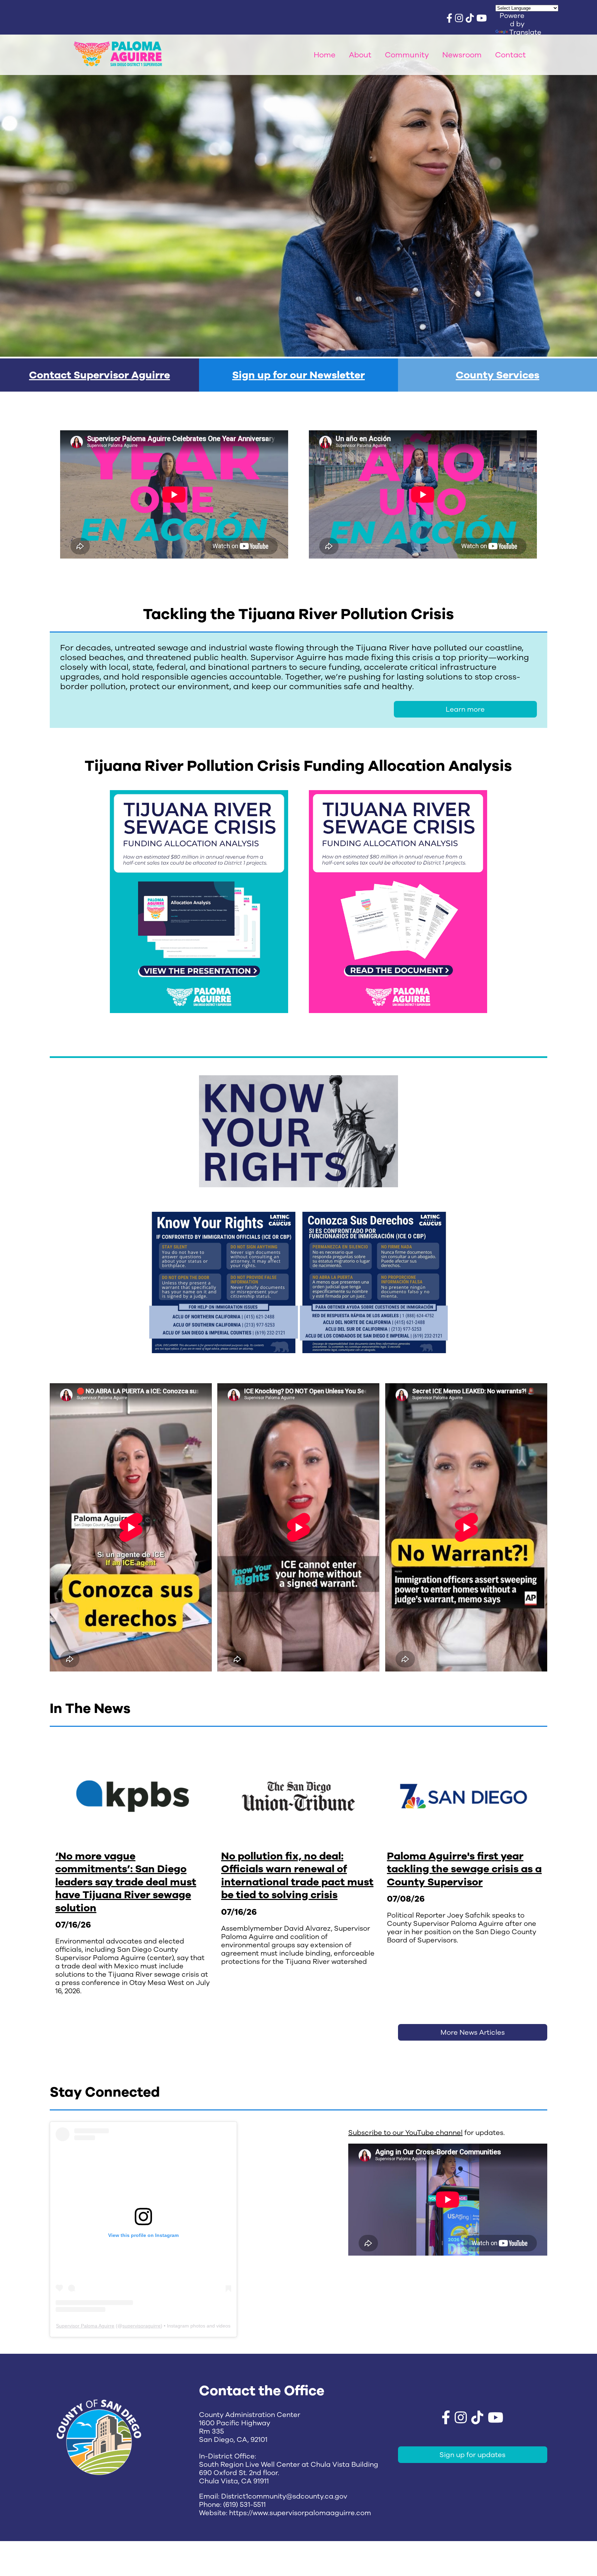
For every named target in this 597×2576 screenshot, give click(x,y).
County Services (497, 375)
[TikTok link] (470, 19)
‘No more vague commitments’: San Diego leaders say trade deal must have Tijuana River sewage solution (126, 1882)
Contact (510, 55)
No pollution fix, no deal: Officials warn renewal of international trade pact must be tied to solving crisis (297, 1876)
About (360, 55)
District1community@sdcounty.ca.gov (284, 2496)
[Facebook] (449, 19)
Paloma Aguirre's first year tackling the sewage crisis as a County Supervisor (464, 1869)
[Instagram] (459, 19)
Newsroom (462, 55)
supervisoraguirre (141, 2326)
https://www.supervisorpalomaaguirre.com (300, 2513)
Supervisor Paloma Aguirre (85, 2326)
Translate (525, 32)
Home (325, 55)
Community (407, 55)
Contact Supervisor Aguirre (99, 375)
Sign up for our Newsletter (298, 375)
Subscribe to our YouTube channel (405, 2133)
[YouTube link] (482, 19)
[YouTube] (496, 2419)
